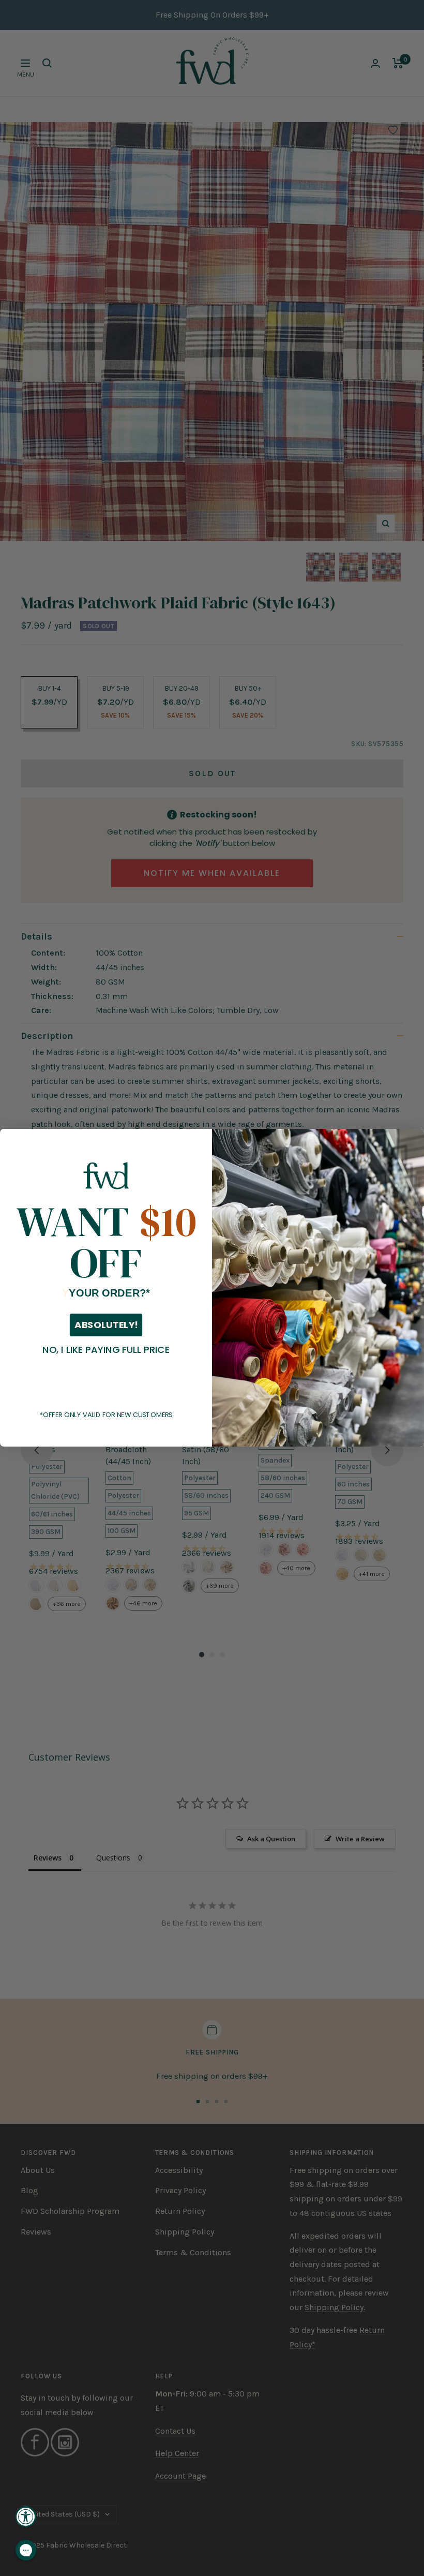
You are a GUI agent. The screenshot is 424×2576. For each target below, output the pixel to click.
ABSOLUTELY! (106, 1326)
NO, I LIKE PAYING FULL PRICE (106, 1350)
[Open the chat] (26, 2550)
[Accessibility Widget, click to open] (26, 2517)
